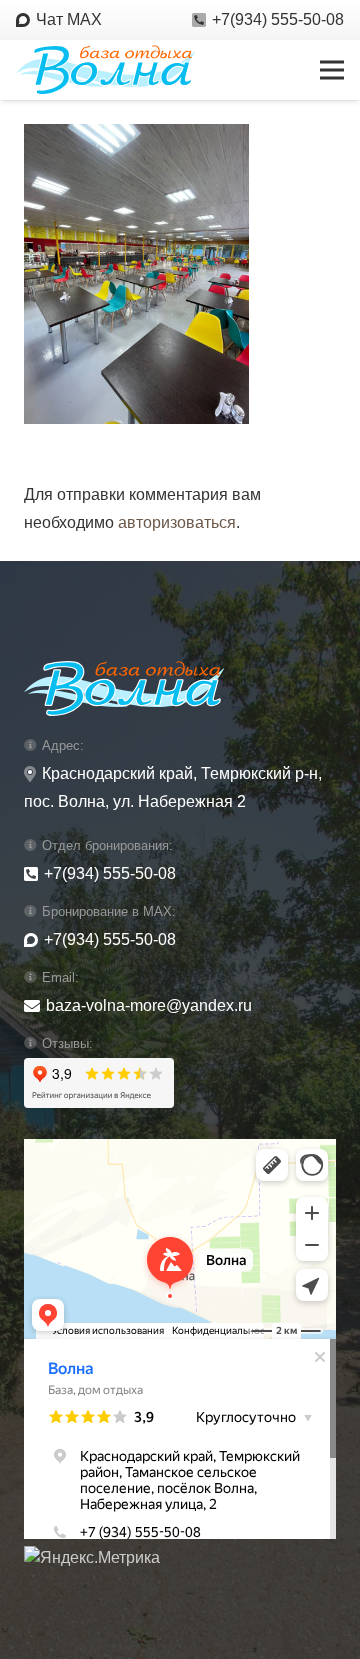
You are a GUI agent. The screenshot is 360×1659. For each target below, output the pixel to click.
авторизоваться (177, 522)
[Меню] (332, 70)
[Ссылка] (105, 70)
